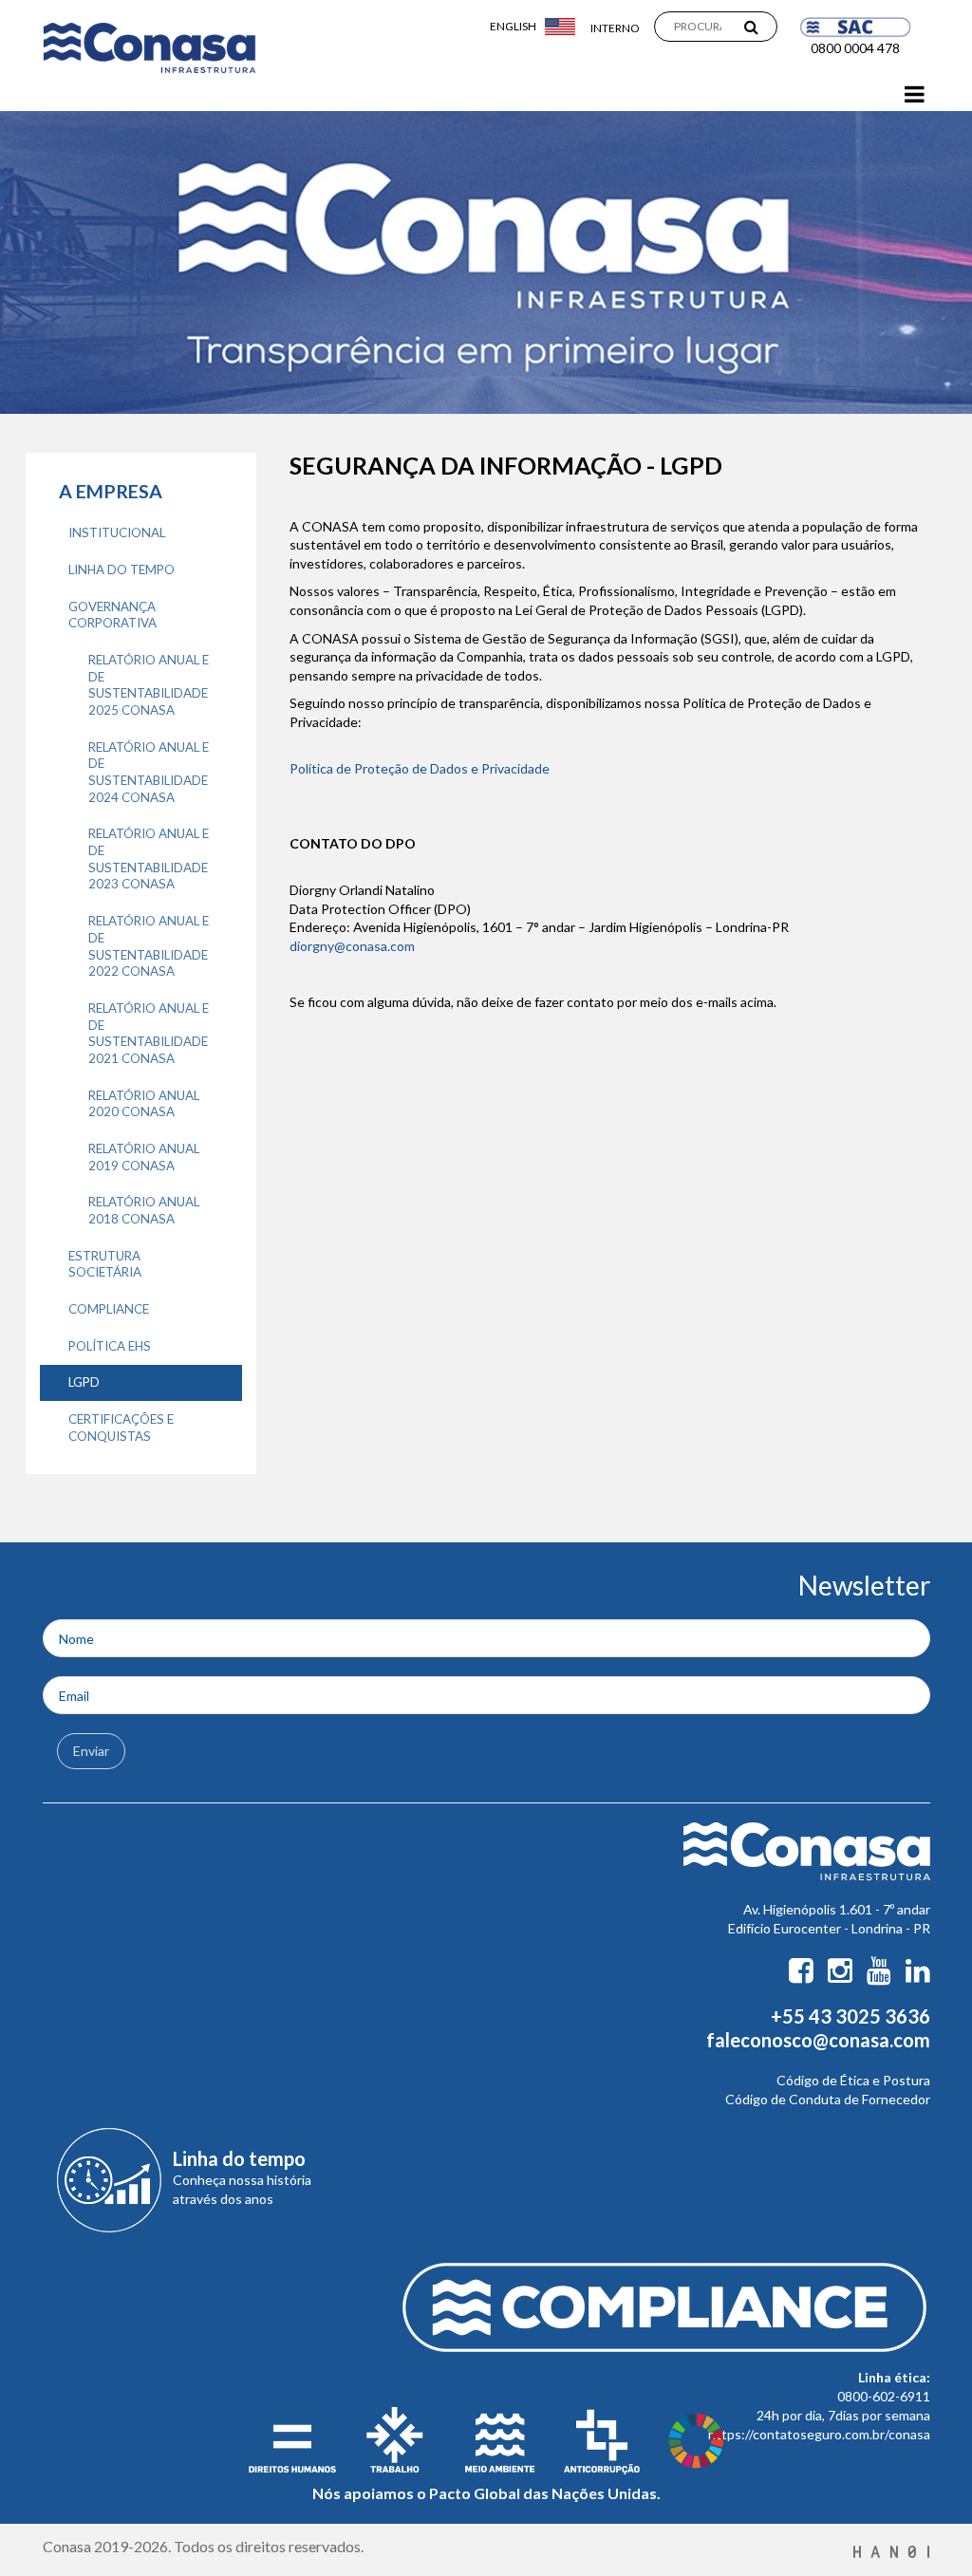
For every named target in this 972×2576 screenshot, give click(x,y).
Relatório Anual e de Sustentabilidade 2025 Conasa (149, 685)
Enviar (91, 1751)
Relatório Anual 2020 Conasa (144, 1104)
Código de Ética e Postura (853, 2080)
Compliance (109, 1309)
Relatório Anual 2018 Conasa (144, 1210)
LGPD (84, 1382)
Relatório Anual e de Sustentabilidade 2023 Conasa (149, 859)
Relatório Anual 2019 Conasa (144, 1157)
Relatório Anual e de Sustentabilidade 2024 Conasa (149, 772)
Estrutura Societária (105, 1264)
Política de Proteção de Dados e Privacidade (420, 768)
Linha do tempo (121, 569)
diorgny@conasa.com (352, 946)
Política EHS (110, 1346)
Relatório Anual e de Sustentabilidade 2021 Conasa (149, 1033)
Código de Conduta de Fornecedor (828, 2099)
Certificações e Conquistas (121, 1428)
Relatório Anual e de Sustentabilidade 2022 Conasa (149, 946)
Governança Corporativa (112, 615)
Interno (615, 28)
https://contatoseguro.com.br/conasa (819, 2434)
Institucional (117, 532)
